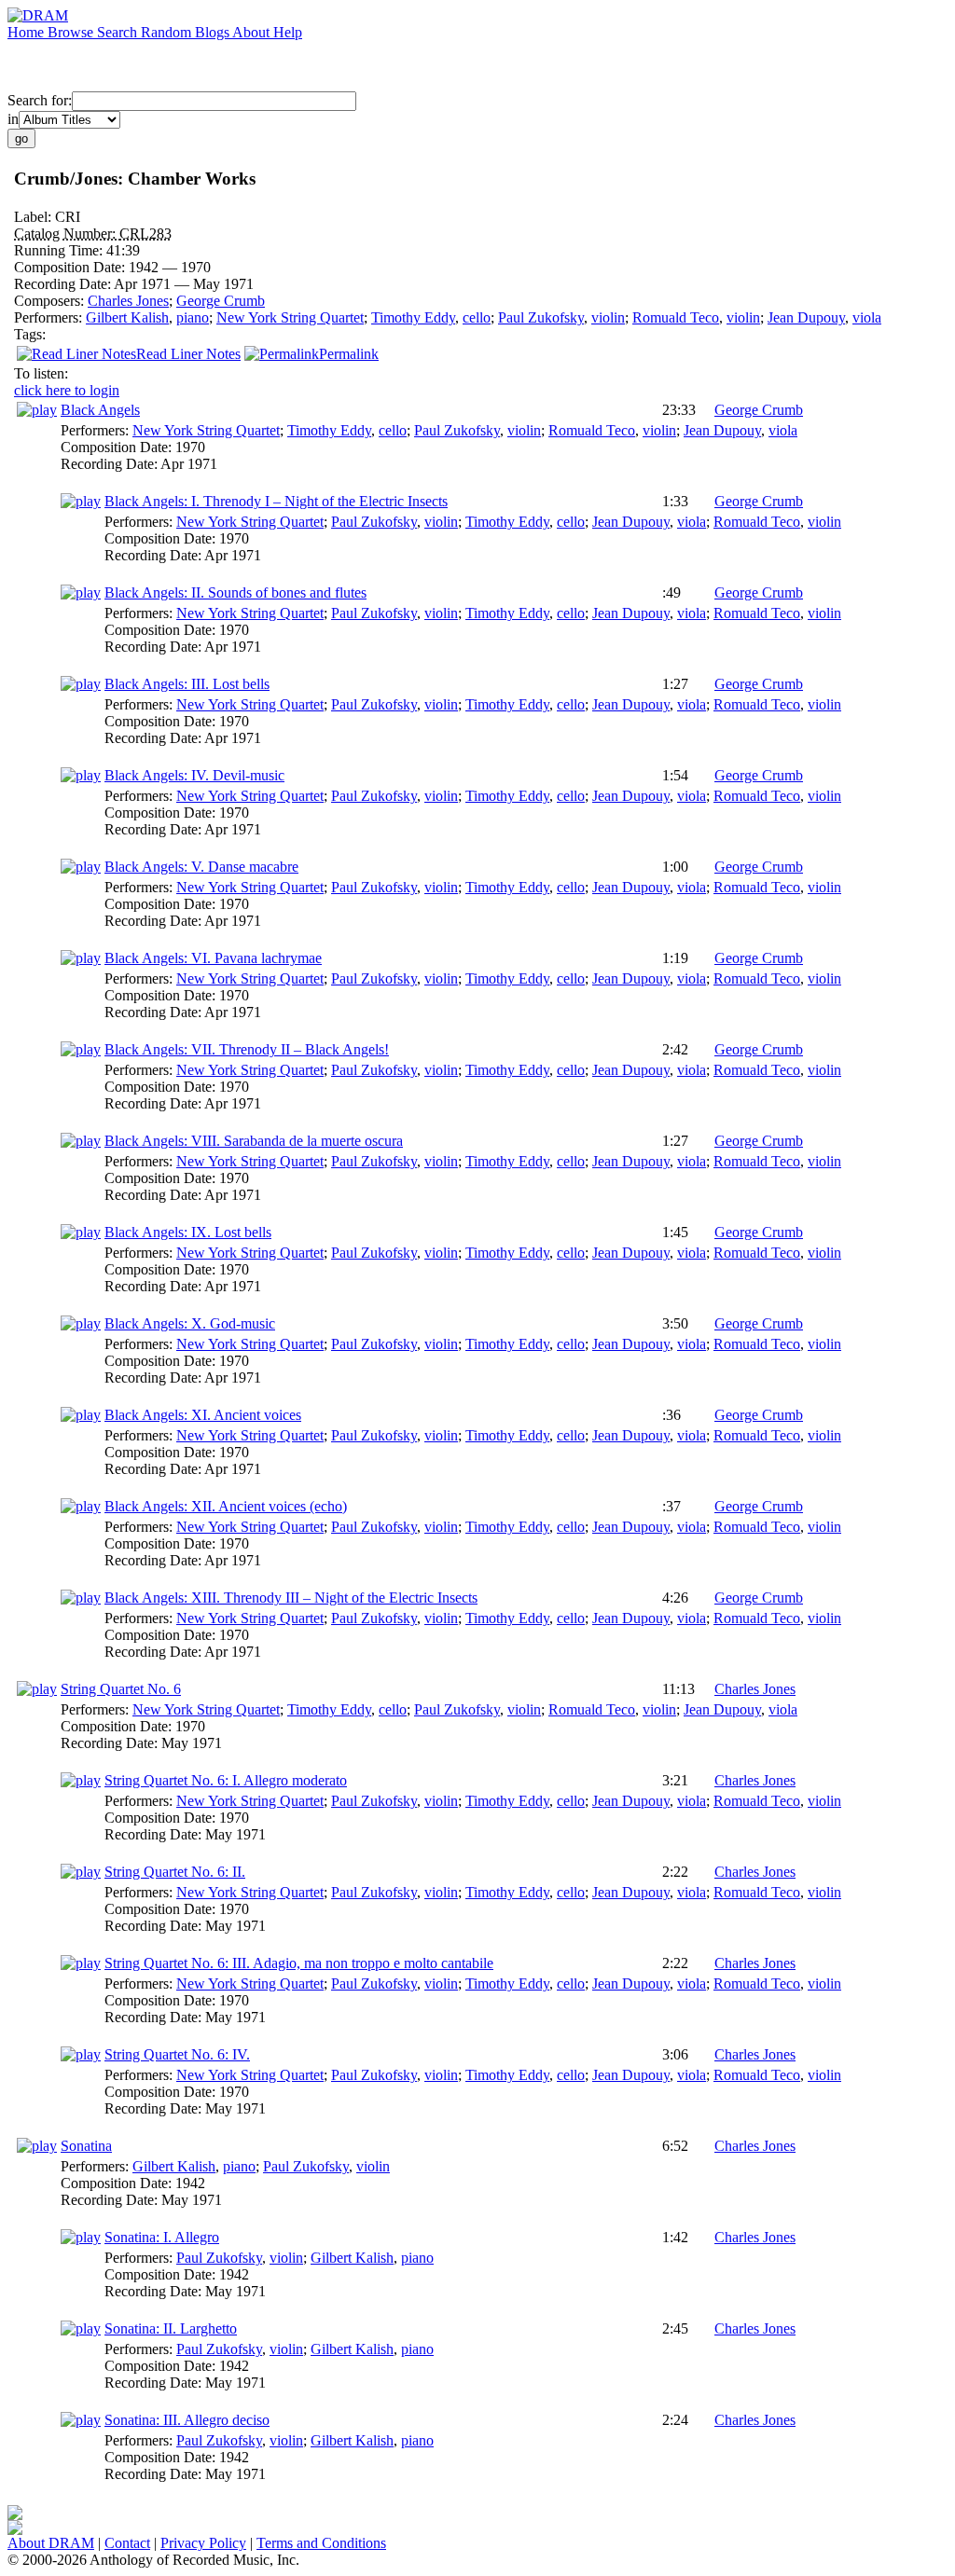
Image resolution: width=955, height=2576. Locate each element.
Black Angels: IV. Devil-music (194, 775)
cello (477, 317)
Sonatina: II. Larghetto (171, 2328)
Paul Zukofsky (541, 317)
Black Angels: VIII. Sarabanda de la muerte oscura (254, 1141)
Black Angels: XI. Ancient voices (203, 1415)
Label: (35, 217)
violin (608, 317)
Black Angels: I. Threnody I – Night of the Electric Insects (276, 501)
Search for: (40, 100)
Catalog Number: (67, 234)
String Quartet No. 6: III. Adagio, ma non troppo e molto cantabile (299, 1963)
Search (119, 32)
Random (168, 32)
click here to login (67, 390)
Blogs (214, 32)
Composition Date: (71, 267)
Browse (72, 32)
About (253, 32)
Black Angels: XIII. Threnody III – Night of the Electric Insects (291, 1598)
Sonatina (86, 2146)
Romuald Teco (676, 317)
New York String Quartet (290, 317)
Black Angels (100, 410)
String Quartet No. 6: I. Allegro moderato (226, 1780)
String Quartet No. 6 (121, 1689)
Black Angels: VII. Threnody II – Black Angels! (247, 1049)
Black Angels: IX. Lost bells (188, 1232)
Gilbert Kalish (127, 317)
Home (28, 32)
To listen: (41, 373)
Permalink (349, 354)
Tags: (30, 334)
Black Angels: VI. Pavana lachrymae (213, 958)
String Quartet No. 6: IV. (177, 2054)
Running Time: (60, 250)
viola (867, 317)
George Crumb (221, 301)
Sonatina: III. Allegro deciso (187, 2420)
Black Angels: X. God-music (190, 1323)
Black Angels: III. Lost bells (187, 684)
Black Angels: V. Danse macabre (201, 867)
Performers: (50, 317)
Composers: (51, 301)
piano (193, 317)
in (13, 119)
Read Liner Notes (188, 354)
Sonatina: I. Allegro (162, 2237)
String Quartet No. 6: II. (175, 1872)
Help (288, 32)
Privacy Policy (203, 2543)
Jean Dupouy (806, 317)
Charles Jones (128, 301)
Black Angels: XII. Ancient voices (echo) (226, 1506)
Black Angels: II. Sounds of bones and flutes (235, 592)
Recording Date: (64, 284)
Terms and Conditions (321, 2543)
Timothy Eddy (413, 317)
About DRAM (51, 2543)
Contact (127, 2543)
